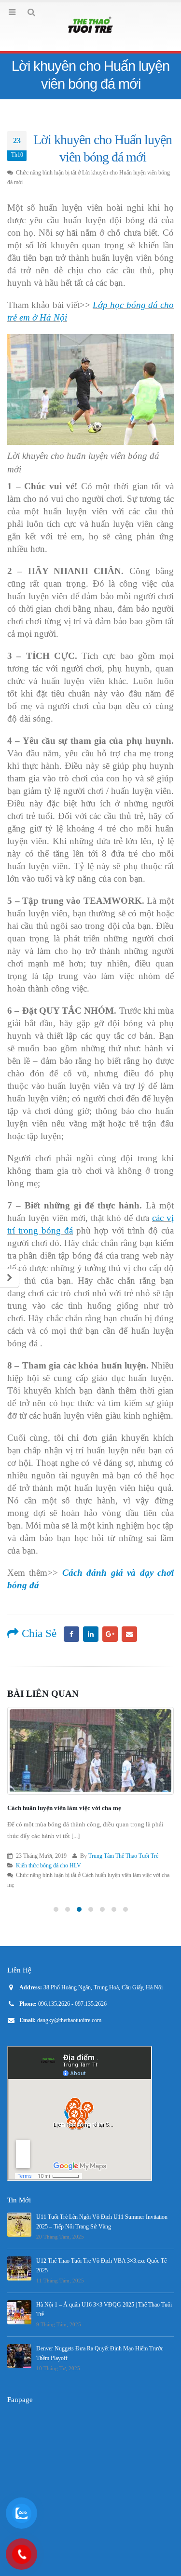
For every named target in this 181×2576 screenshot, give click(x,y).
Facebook (71, 1634)
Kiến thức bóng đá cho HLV (49, 1866)
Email (129, 1634)
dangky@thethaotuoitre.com (69, 2020)
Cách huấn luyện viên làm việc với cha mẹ (64, 1808)
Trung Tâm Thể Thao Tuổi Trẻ (123, 1856)
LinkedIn (91, 1634)
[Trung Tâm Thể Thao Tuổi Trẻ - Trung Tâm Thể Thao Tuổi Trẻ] (91, 26)
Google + (110, 1634)
